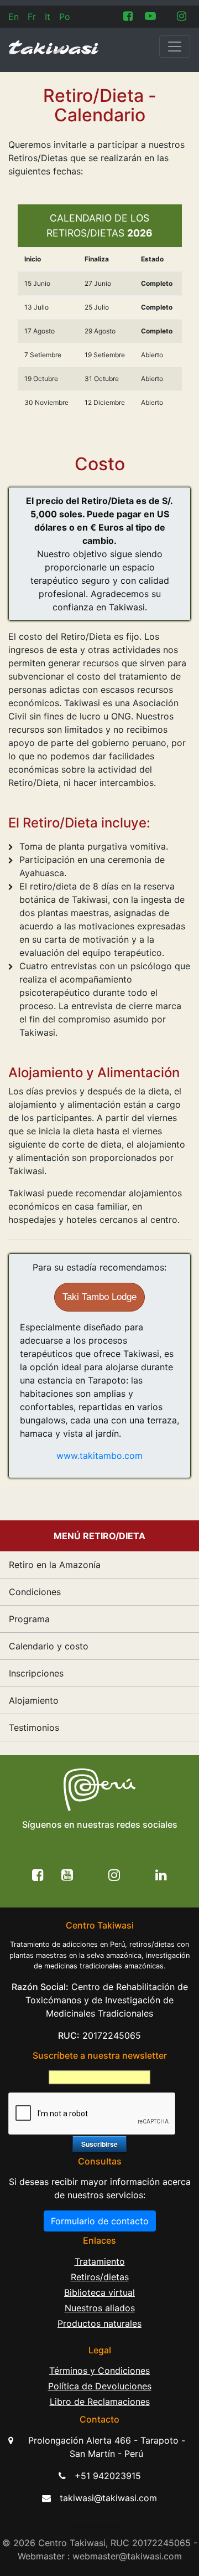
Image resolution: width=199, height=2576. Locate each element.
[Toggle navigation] (175, 47)
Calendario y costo (49, 1646)
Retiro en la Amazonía (55, 1565)
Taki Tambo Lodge (99, 1297)
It (48, 17)
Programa (29, 1619)
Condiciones (35, 1592)
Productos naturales (99, 2323)
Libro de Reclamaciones (100, 2402)
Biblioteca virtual (99, 2292)
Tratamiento (100, 2261)
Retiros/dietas (100, 2277)
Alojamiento (34, 1700)
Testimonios (34, 1727)
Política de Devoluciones (100, 2386)
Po (65, 17)
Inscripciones (36, 1673)
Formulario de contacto (100, 2221)
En (14, 17)
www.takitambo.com (99, 1456)
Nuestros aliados (100, 2308)
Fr (32, 17)
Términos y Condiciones (99, 2371)
